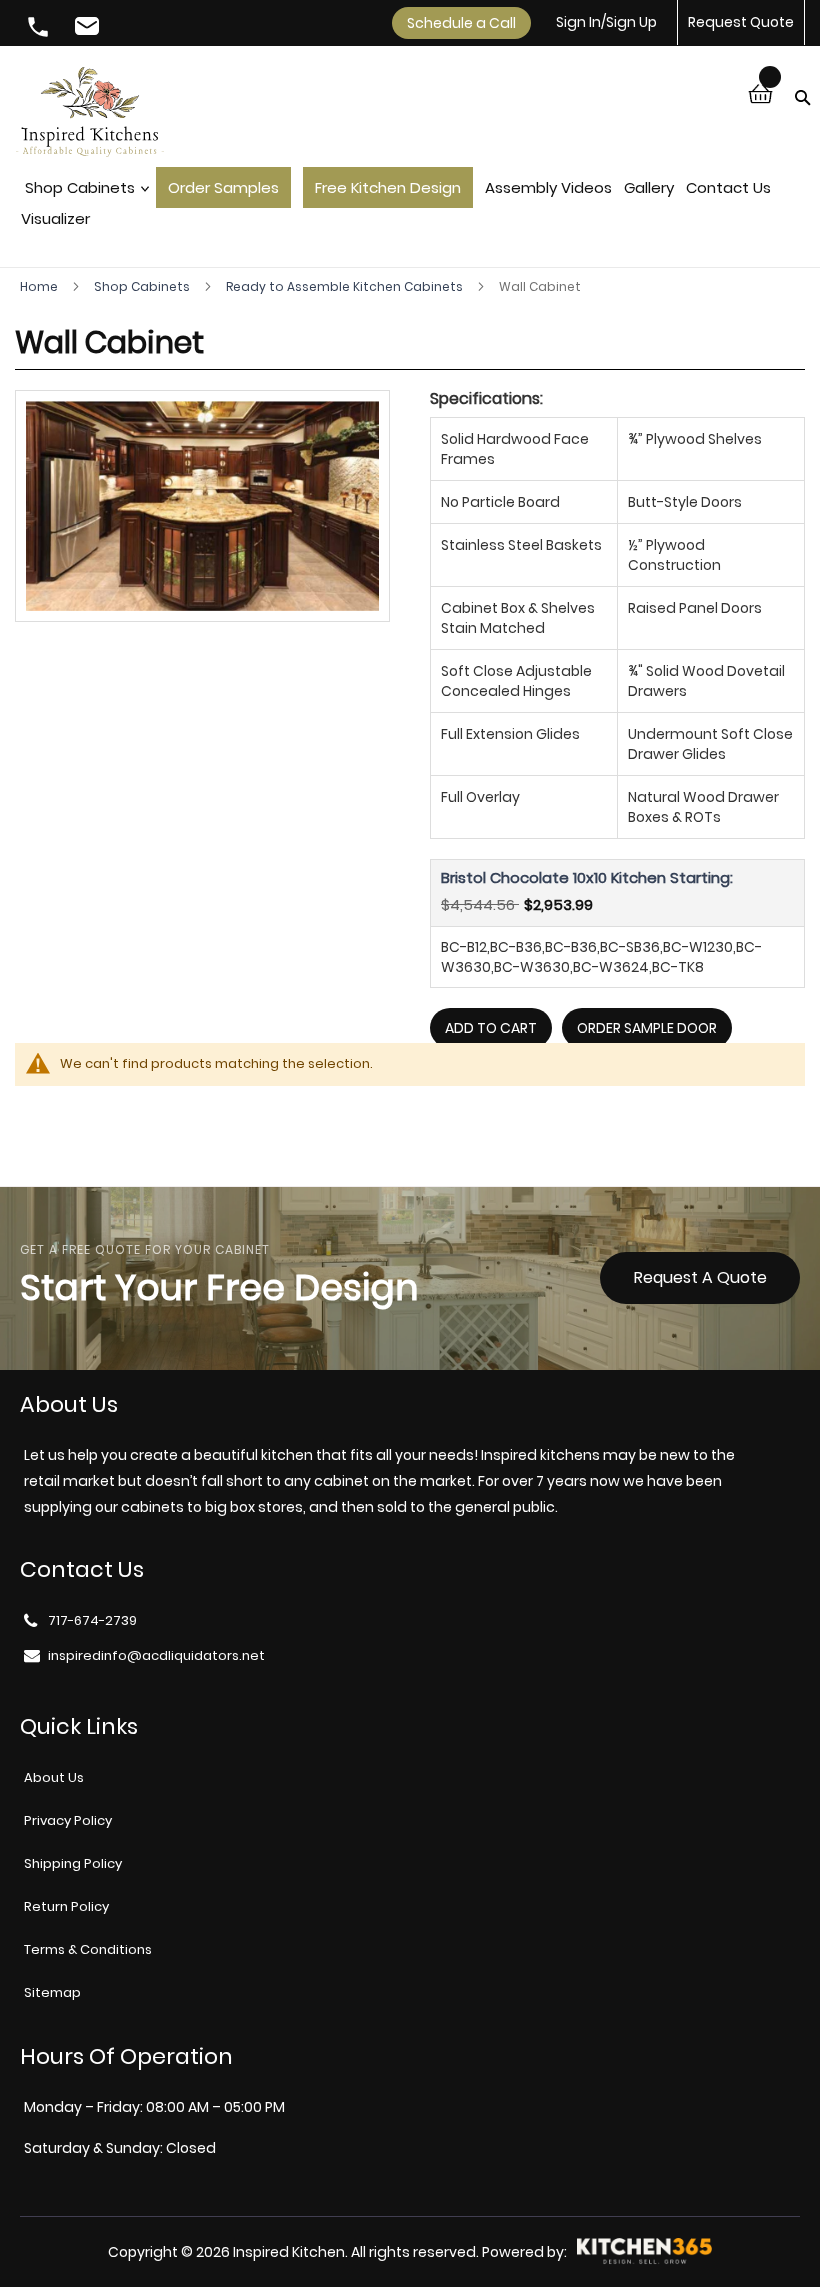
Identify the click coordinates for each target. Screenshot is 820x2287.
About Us (54, 1777)
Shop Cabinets (143, 286)
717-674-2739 (40, 29)
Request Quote (741, 22)
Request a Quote (700, 1277)
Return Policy (66, 1906)
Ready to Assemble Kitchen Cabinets (346, 286)
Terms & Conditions (88, 1949)
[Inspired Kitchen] (90, 114)
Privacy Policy (68, 1820)
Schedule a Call (461, 23)
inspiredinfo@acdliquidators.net (90, 29)
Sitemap (52, 1992)
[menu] (410, 208)
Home (40, 286)
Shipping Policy (73, 1863)
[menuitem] (82, 192)
